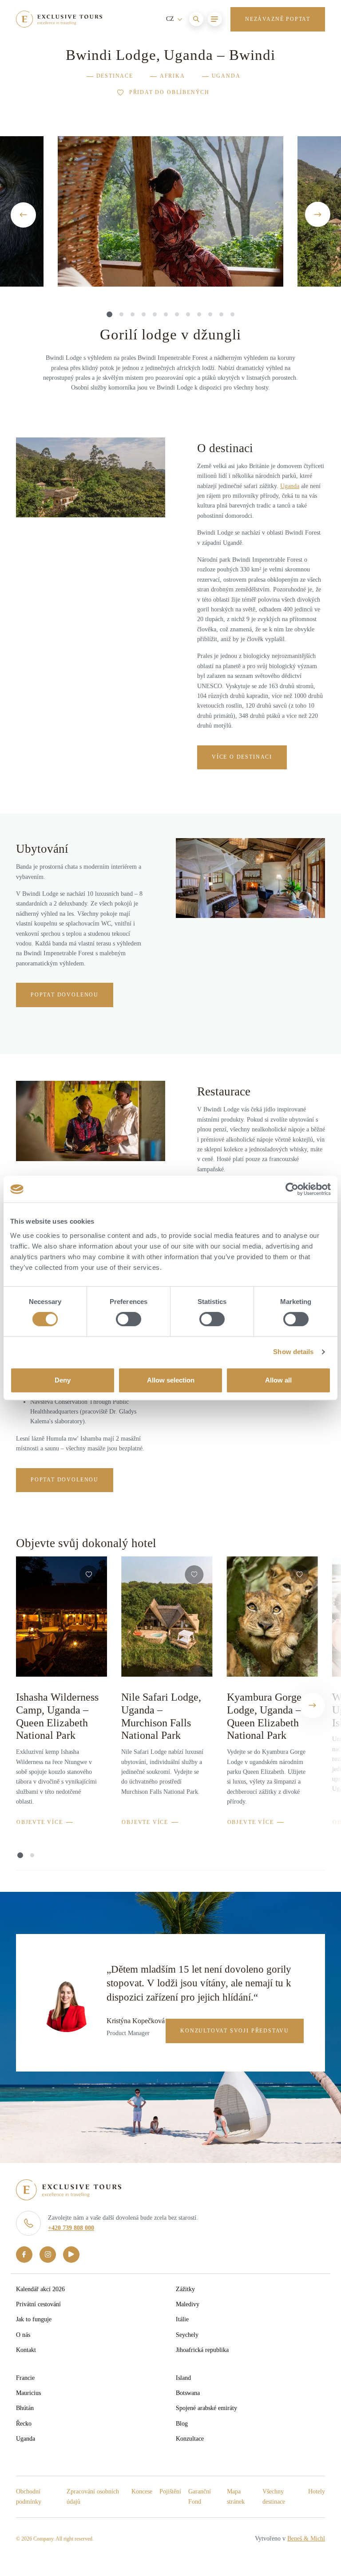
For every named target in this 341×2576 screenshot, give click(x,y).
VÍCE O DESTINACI (242, 757)
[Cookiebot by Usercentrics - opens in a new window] (292, 1189)
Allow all (278, 1380)
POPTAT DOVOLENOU (65, 995)
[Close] (313, 62)
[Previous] (23, 215)
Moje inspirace (210, 62)
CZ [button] (171, 19)
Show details (293, 1352)
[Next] (318, 215)
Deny (63, 1380)
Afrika (172, 76)
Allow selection (171, 1380)
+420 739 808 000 (71, 2228)
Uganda (226, 76)
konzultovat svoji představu (235, 2031)
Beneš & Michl (306, 2539)
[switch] (129, 1319)
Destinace (115, 76)
